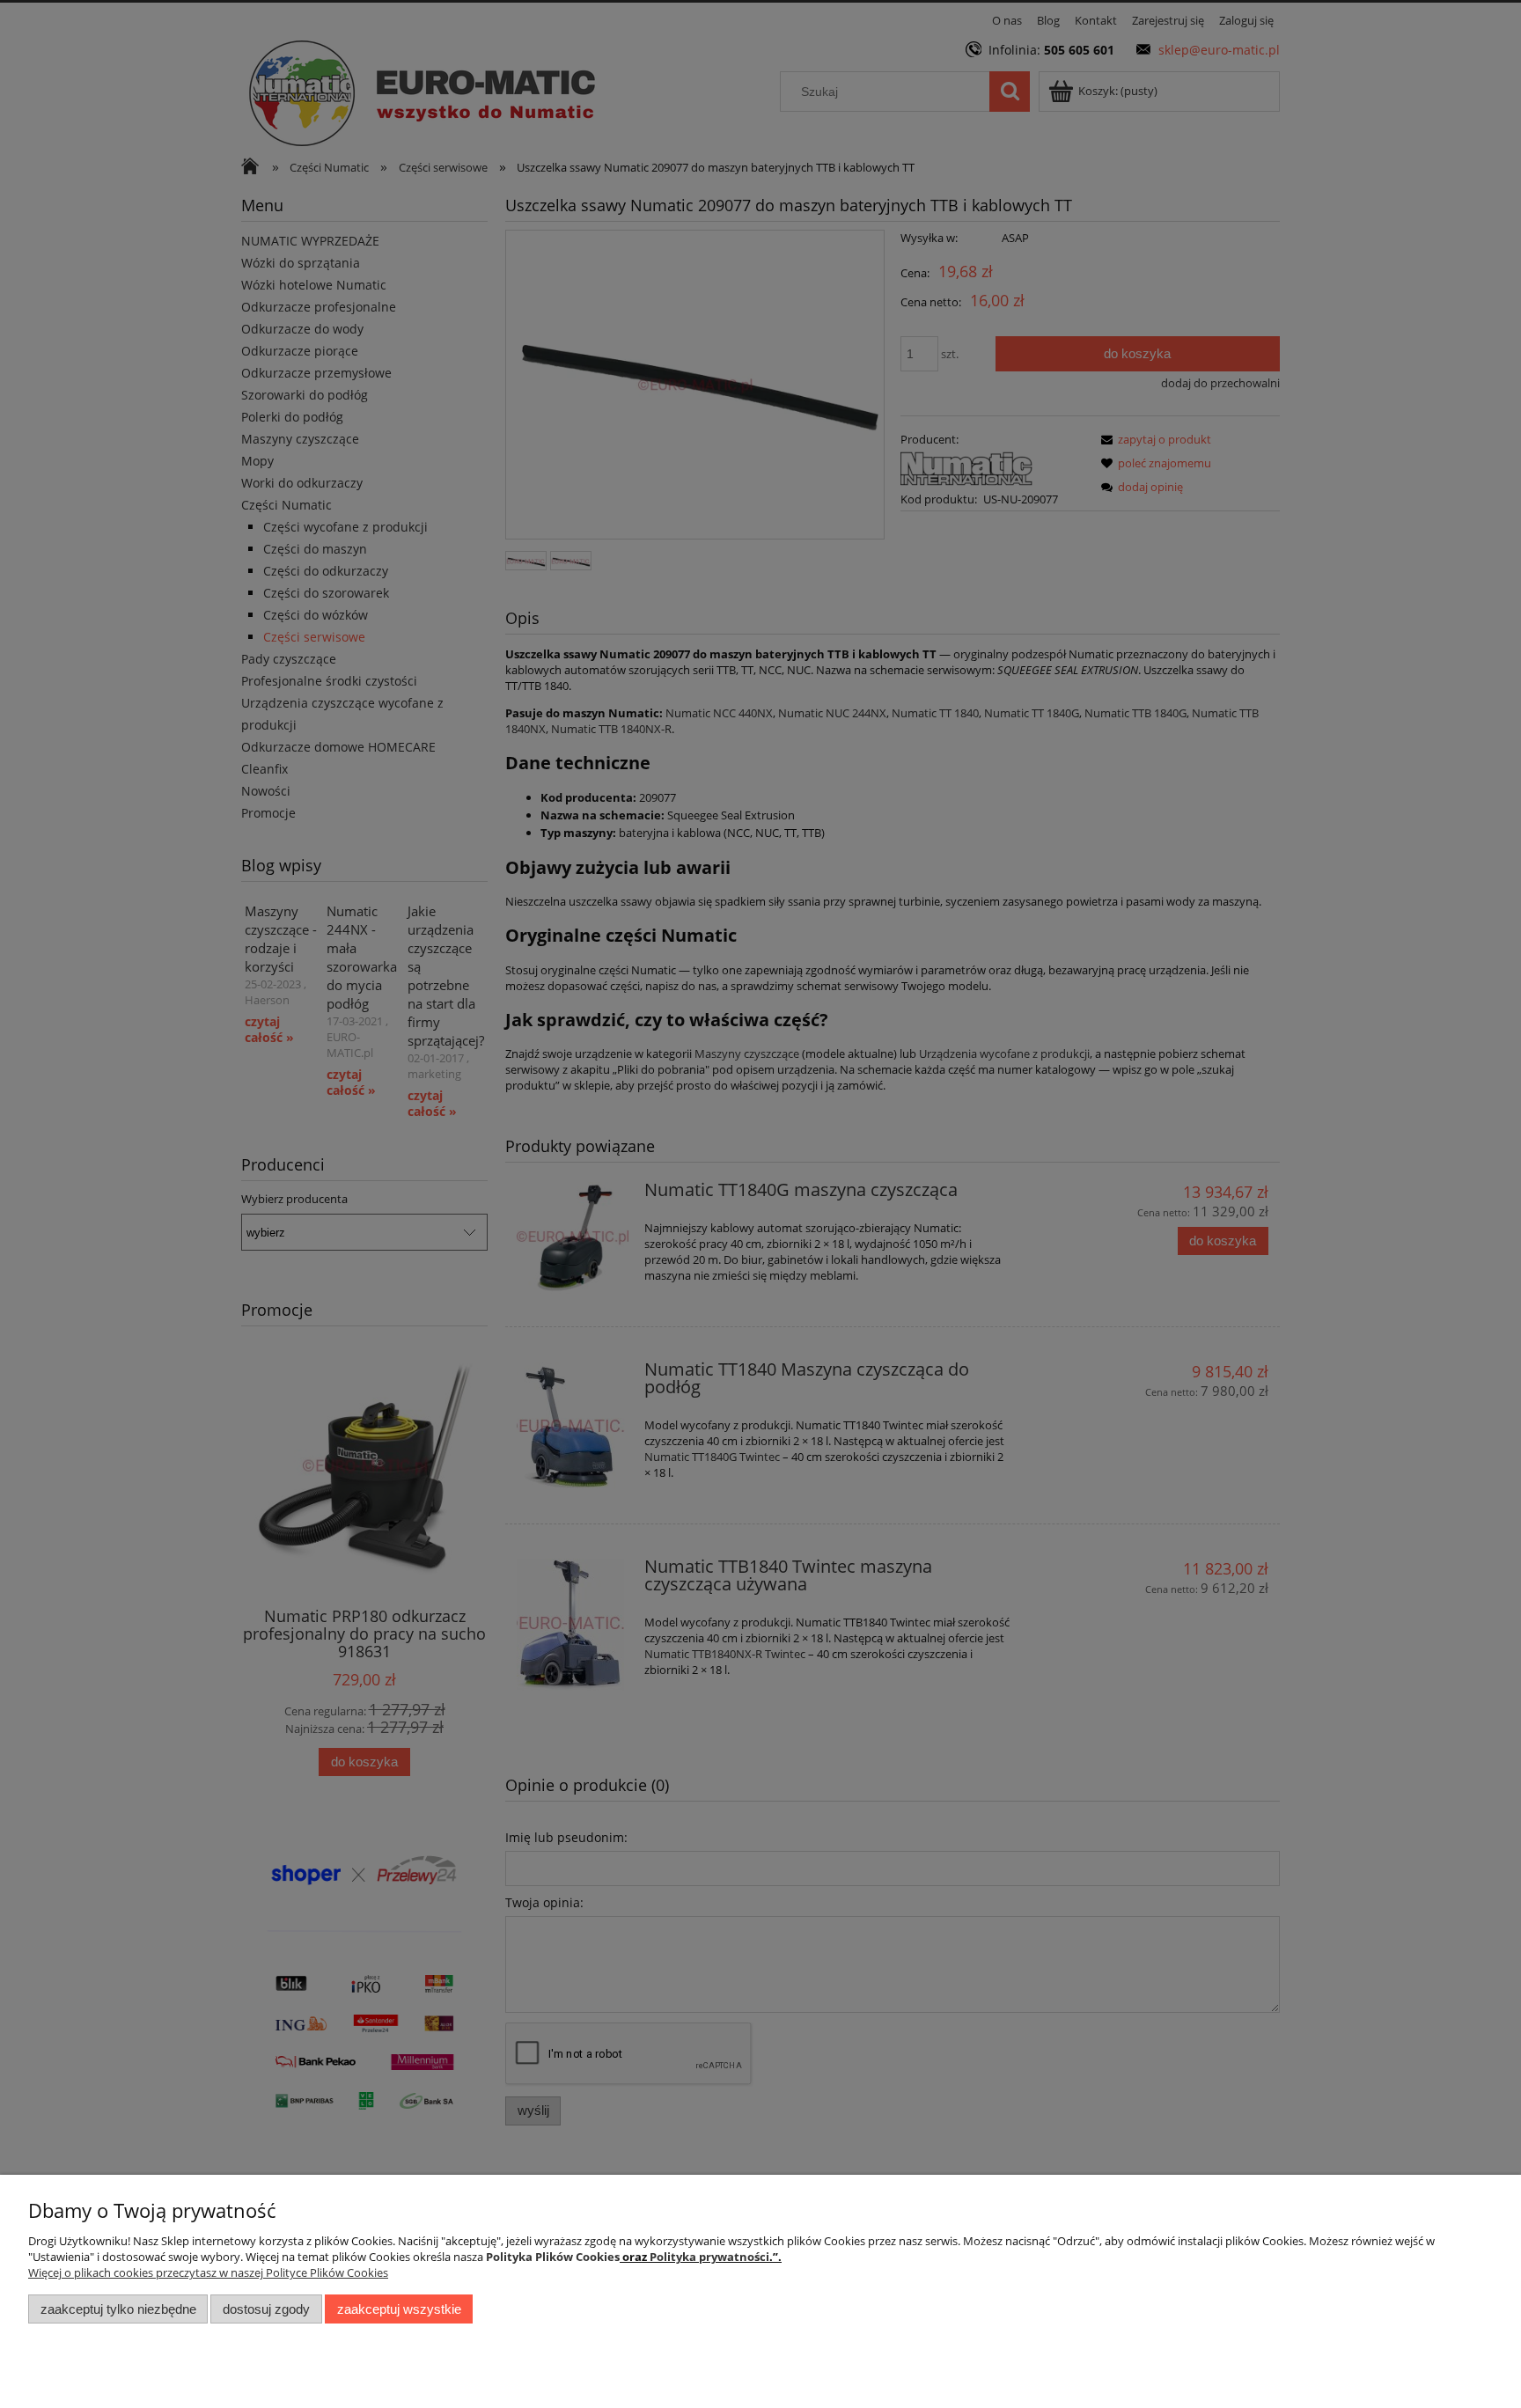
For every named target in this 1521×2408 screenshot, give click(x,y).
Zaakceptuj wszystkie (399, 2309)
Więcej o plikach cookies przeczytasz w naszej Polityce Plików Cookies (208, 2272)
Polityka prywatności (709, 2257)
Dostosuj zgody (266, 2309)
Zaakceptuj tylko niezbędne (118, 2309)
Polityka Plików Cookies (553, 2257)
